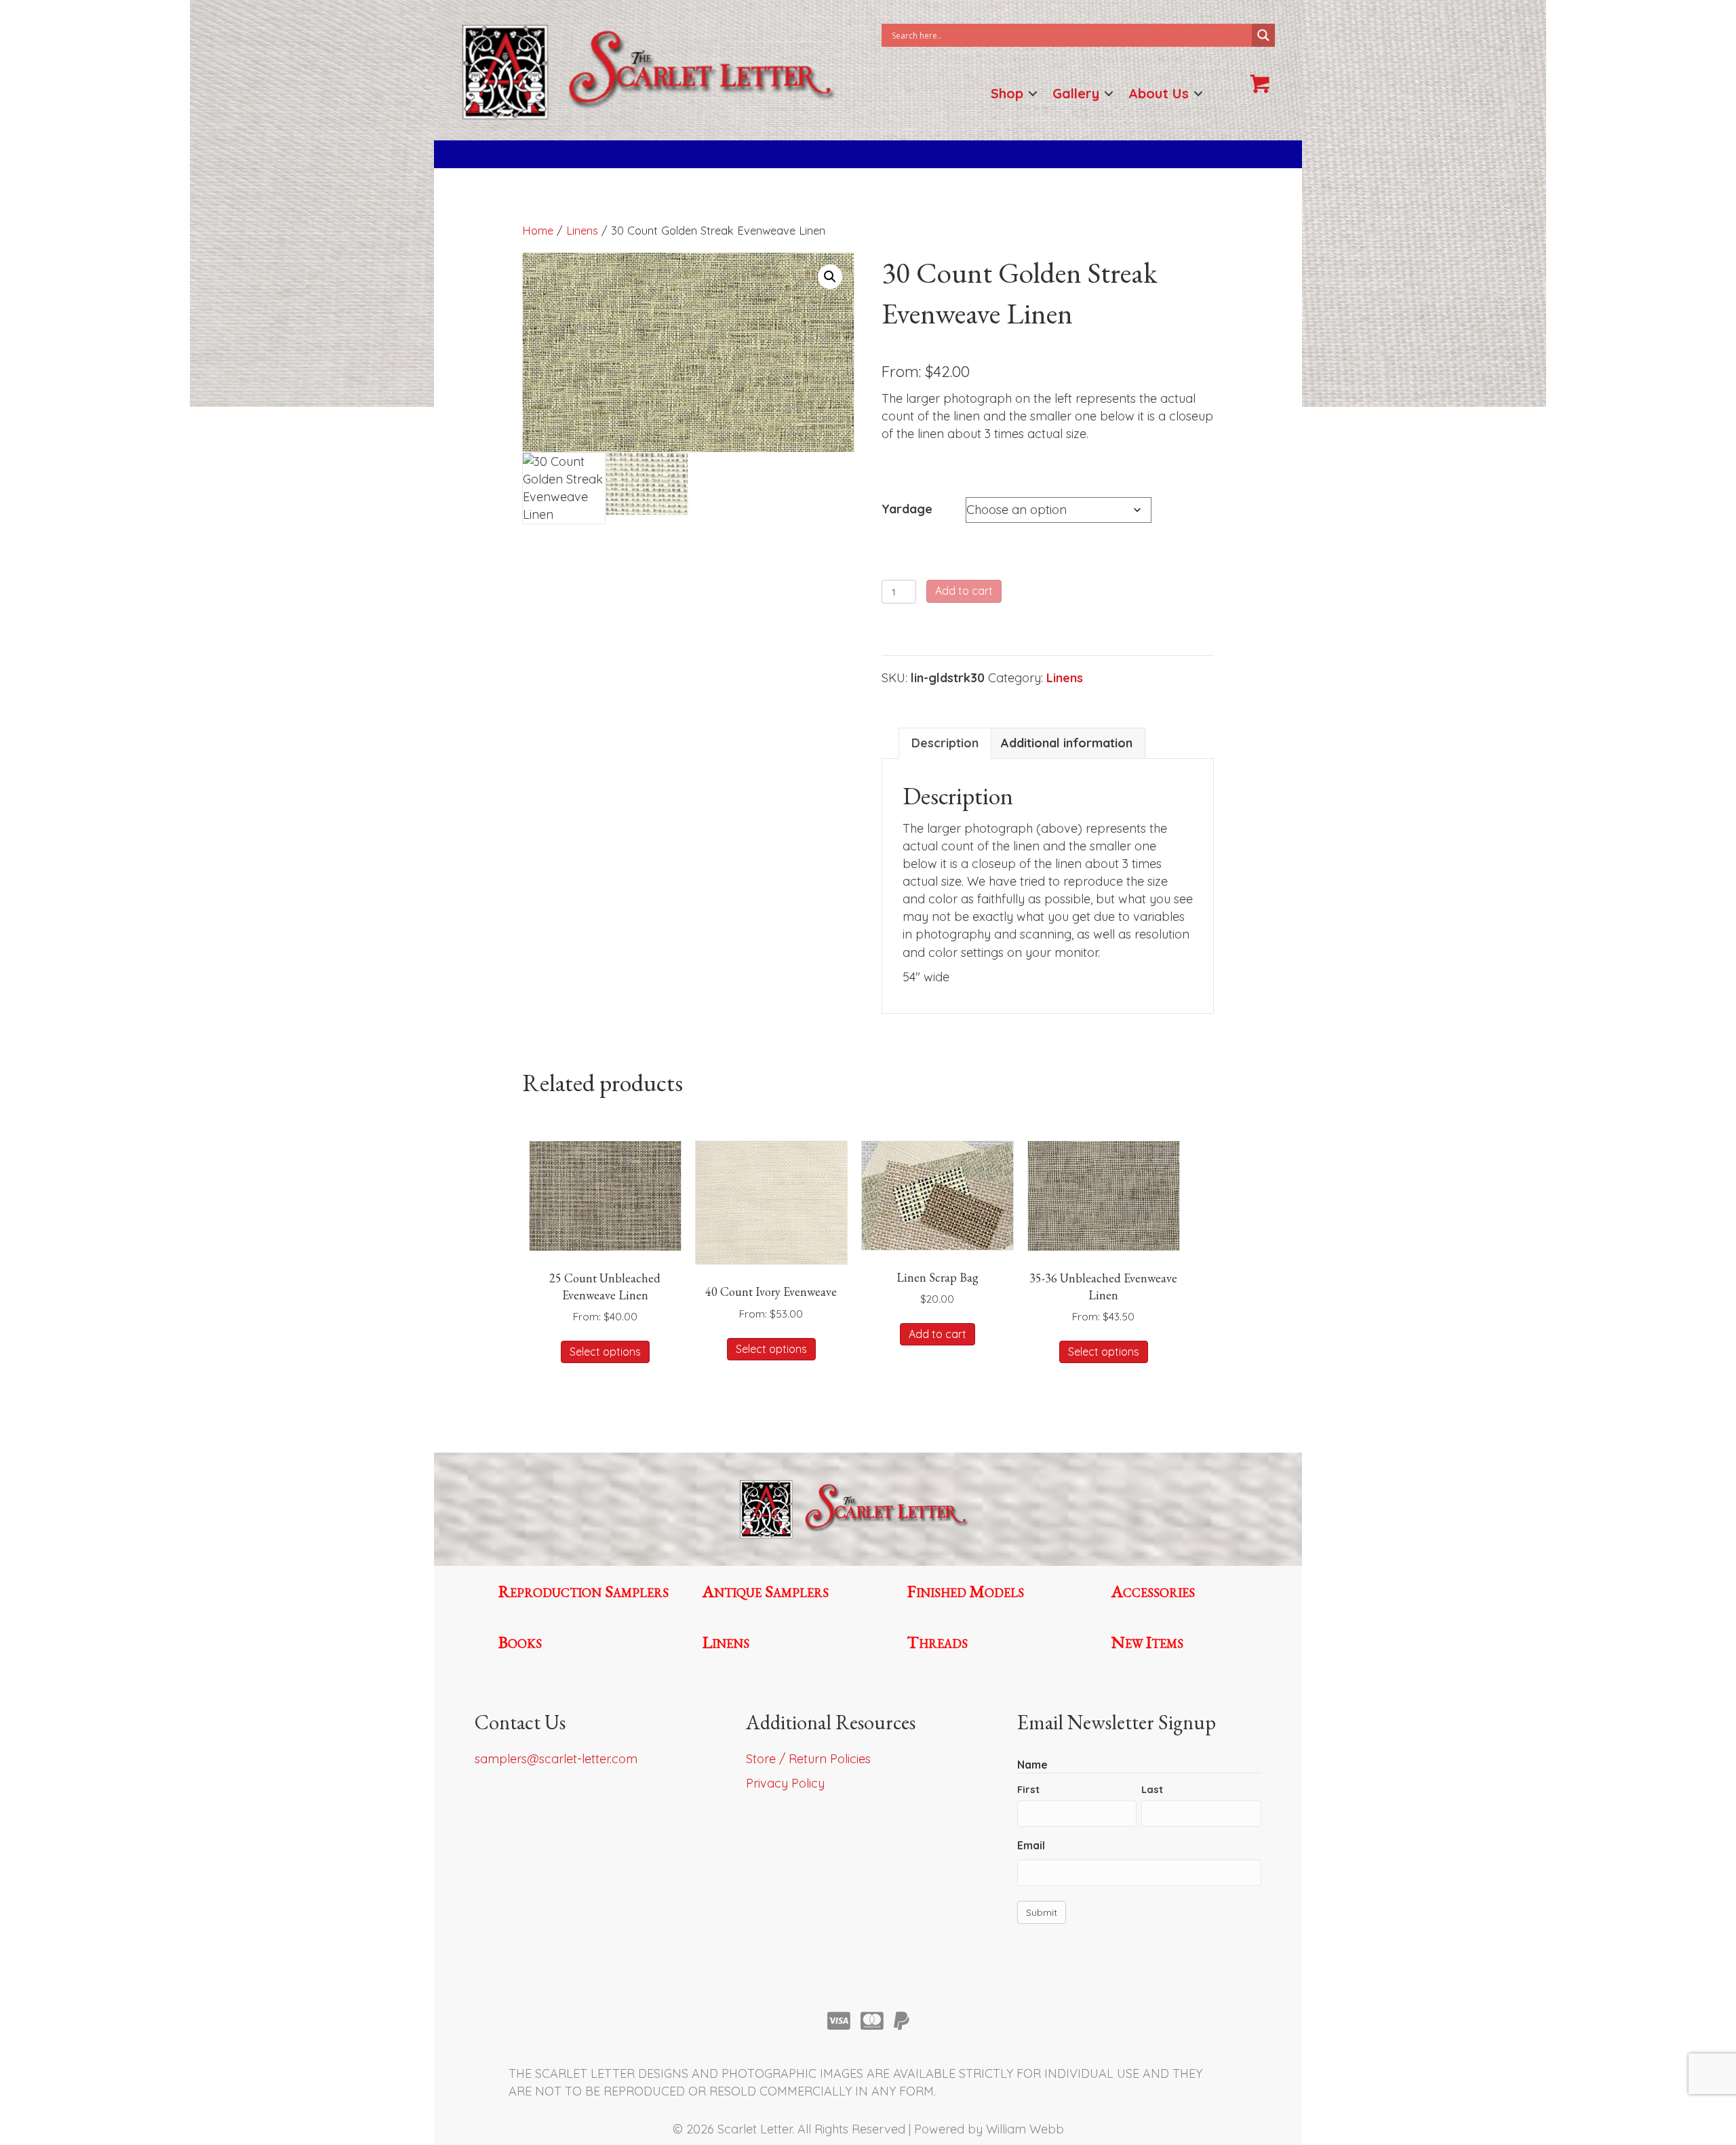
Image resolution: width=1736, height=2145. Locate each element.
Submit (1042, 1912)
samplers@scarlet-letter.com (556, 1759)
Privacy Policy (785, 1783)
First (1028, 1789)
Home (538, 230)
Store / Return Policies (808, 1759)
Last (1152, 1789)
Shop (1007, 93)
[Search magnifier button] (1263, 35)
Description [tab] (945, 743)
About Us (1159, 93)
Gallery (1076, 93)
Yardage (907, 509)
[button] (1033, 93)
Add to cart (964, 591)
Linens (582, 230)
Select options (605, 1352)
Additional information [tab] (1067, 743)
